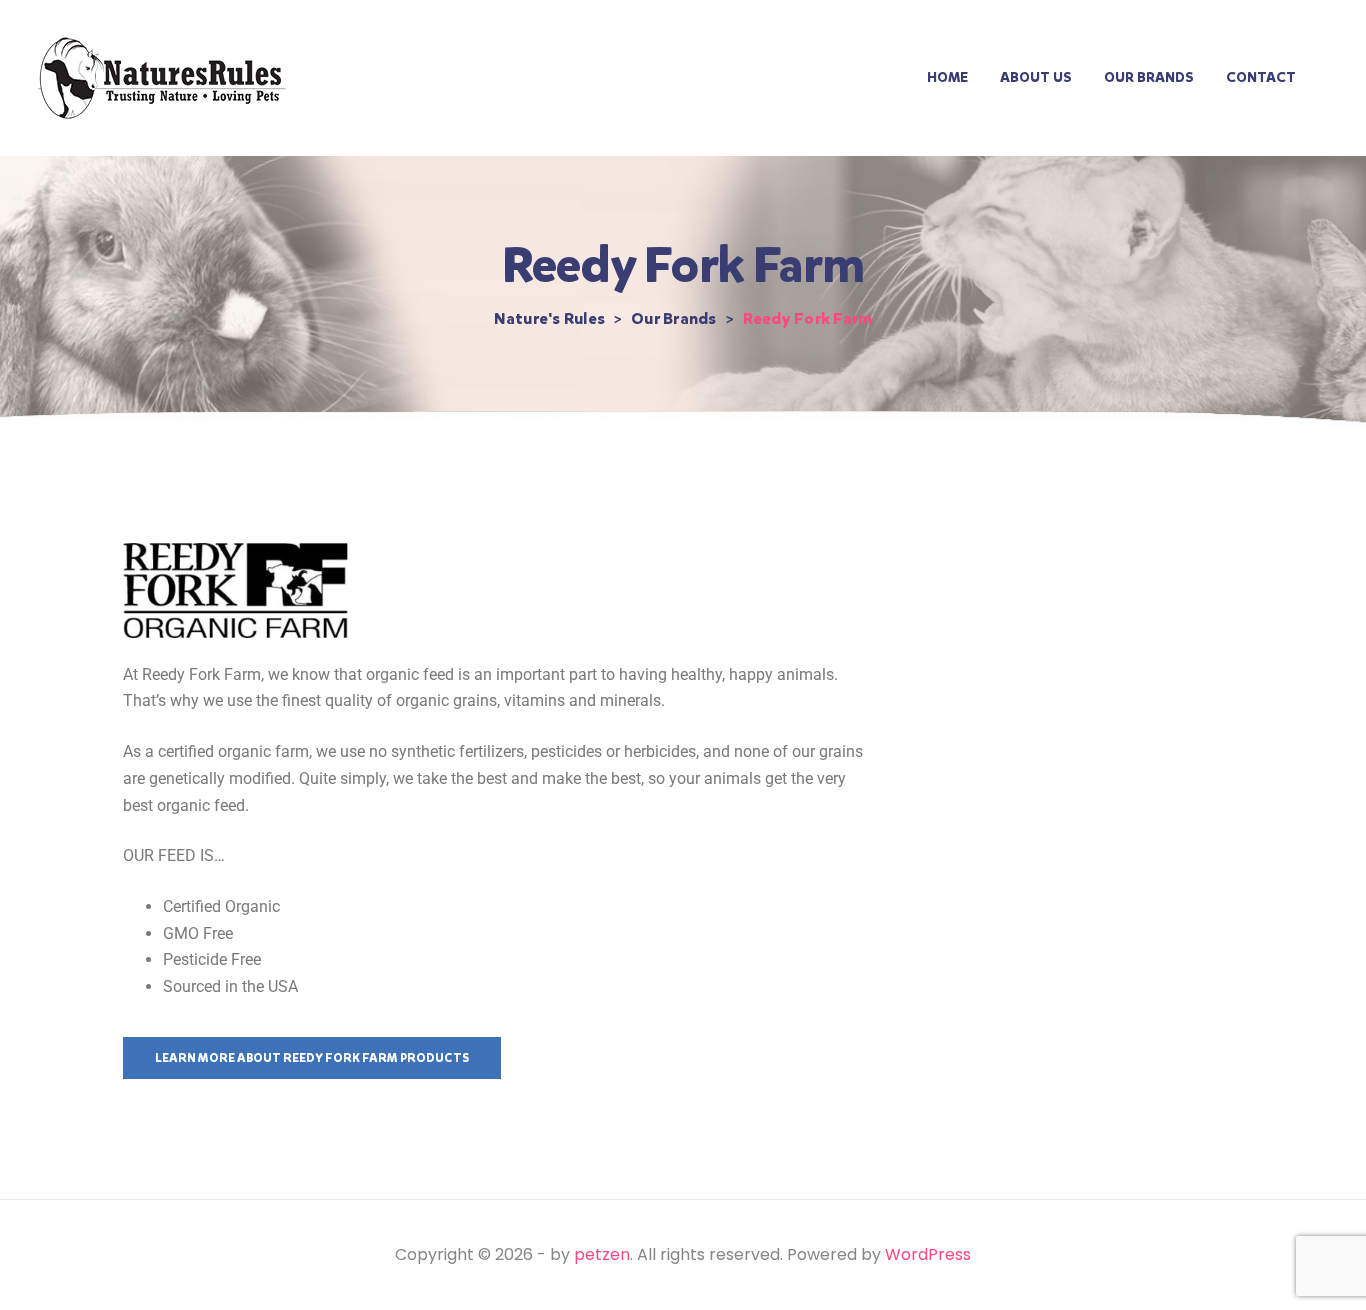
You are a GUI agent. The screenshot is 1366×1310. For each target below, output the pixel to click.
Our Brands (1149, 77)
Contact (1261, 77)
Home (947, 77)
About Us (1036, 77)
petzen (602, 1254)
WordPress (928, 1254)
